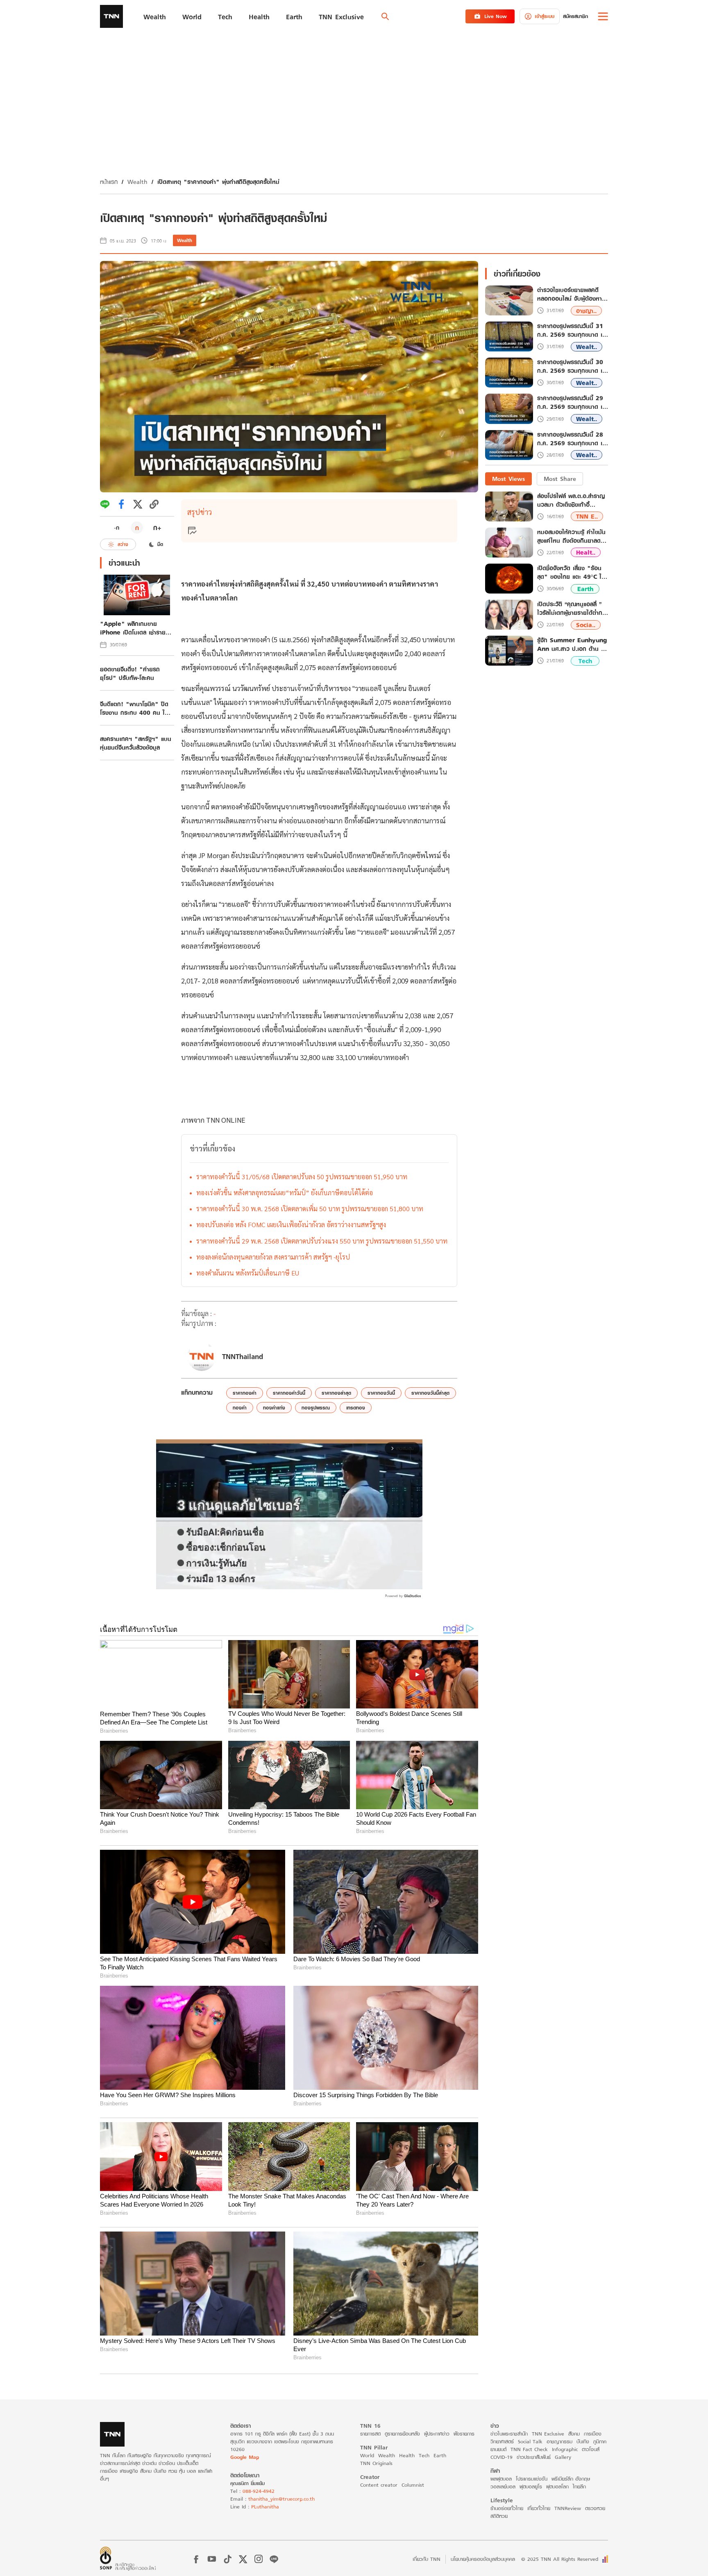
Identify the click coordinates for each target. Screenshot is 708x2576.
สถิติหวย (499, 2516)
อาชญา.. (586, 311)
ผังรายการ (464, 2434)
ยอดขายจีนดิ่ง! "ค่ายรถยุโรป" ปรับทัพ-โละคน (130, 673)
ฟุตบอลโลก (557, 2487)
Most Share (560, 479)
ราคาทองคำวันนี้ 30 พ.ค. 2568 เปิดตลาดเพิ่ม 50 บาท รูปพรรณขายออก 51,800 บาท (310, 1209)
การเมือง (593, 2434)
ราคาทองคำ (245, 1393)
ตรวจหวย (595, 2508)
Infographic (565, 2449)
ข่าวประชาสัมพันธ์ (534, 2457)
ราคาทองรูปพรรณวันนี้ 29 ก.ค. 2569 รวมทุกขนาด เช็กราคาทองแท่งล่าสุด (571, 403)
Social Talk (530, 2441)
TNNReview (568, 2508)
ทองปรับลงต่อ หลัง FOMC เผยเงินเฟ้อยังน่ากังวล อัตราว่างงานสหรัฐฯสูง (291, 1225)
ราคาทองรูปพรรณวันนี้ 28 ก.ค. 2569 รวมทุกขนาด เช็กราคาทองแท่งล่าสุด (571, 439)
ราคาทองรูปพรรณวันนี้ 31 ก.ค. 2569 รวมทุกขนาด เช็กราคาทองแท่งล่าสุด (571, 331)
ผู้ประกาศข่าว (437, 2434)
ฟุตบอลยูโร (531, 2487)
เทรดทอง (356, 1408)
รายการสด (370, 2434)
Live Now (496, 16)
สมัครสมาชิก (575, 16)
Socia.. (586, 625)
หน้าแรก (109, 182)
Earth (585, 589)
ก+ (157, 527)
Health (407, 2455)
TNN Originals (376, 2463)
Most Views (508, 479)
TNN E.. (587, 516)
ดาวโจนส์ (591, 2449)
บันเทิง (583, 2441)
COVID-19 (501, 2457)
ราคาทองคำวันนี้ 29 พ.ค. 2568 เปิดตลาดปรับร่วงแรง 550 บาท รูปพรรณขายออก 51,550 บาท (322, 1241)
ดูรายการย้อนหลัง (402, 2434)
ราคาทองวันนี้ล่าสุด (430, 1393)
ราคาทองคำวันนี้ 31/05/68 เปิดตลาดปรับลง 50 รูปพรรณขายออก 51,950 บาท (302, 1177)
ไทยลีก (579, 2487)
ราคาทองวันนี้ (381, 1393)
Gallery (563, 2457)
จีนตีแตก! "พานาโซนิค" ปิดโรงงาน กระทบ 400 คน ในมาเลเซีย (134, 708)
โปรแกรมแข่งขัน (532, 2479)
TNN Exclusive (548, 2434)
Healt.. (586, 552)
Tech (585, 661)
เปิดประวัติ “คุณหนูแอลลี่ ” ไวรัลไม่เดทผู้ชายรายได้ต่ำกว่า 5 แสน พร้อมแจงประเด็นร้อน (573, 608)
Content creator (379, 2485)
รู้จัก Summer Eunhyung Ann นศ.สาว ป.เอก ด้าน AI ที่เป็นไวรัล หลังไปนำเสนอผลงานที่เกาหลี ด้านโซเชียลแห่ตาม (572, 644)
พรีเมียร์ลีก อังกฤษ (571, 2479)
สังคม (574, 2434)
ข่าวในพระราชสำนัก (509, 2434)
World (367, 2455)
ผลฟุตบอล (501, 2479)
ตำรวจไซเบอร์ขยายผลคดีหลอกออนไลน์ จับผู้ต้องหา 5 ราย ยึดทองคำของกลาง (573, 295)
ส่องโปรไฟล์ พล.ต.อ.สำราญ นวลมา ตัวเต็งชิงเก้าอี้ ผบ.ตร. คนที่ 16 (571, 500)
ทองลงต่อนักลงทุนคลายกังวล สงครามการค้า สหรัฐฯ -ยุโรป (273, 1257)
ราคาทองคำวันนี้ (289, 1393)
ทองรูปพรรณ (316, 1408)
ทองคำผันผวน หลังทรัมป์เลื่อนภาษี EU (248, 1273)
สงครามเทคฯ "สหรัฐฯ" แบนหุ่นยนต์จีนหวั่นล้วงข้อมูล (136, 743)
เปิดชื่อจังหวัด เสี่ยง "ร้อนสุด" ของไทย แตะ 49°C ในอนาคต (571, 572)
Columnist (413, 2485)
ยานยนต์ (498, 2449)
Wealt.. (587, 347)
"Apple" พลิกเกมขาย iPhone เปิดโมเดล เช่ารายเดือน (133, 628)
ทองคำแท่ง (274, 1408)
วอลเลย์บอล (503, 2487)
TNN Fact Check (529, 2449)
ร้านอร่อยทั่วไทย (507, 2508)
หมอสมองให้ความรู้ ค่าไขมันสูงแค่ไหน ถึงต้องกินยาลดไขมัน (572, 536)
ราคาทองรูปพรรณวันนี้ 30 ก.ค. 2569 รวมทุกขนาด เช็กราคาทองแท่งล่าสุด (571, 367)
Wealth (137, 182)
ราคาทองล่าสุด (336, 1393)
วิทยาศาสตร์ (502, 2441)
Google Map (245, 2457)
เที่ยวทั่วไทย (539, 2508)
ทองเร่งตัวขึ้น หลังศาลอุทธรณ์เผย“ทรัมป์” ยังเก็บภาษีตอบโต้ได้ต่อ (285, 1193)
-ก (117, 528)
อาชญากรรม (559, 2441)
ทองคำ (240, 1408)
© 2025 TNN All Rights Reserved (560, 2559)
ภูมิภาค (600, 2441)
